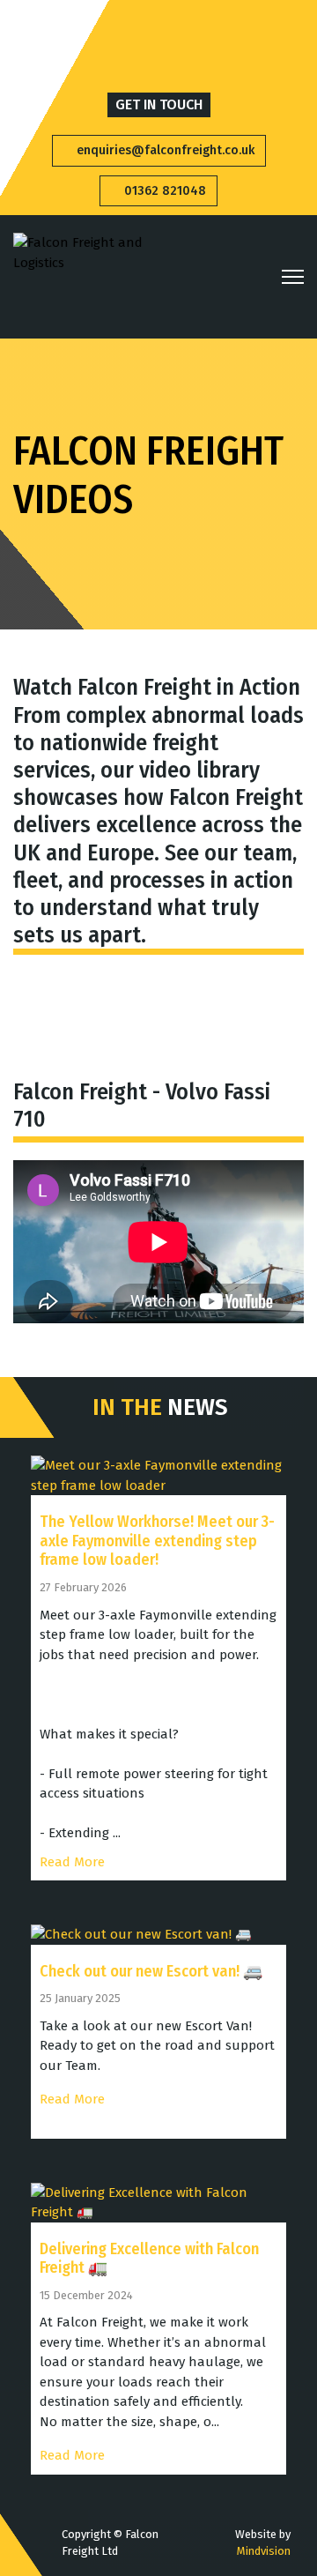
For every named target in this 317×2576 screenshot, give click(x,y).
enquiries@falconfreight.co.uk (164, 150)
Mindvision (264, 2551)
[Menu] (293, 277)
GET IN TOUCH (159, 104)
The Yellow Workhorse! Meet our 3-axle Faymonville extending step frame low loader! (157, 1541)
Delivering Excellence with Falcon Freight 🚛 (149, 2259)
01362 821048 (163, 191)
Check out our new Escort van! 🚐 (151, 1971)
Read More (72, 1862)
